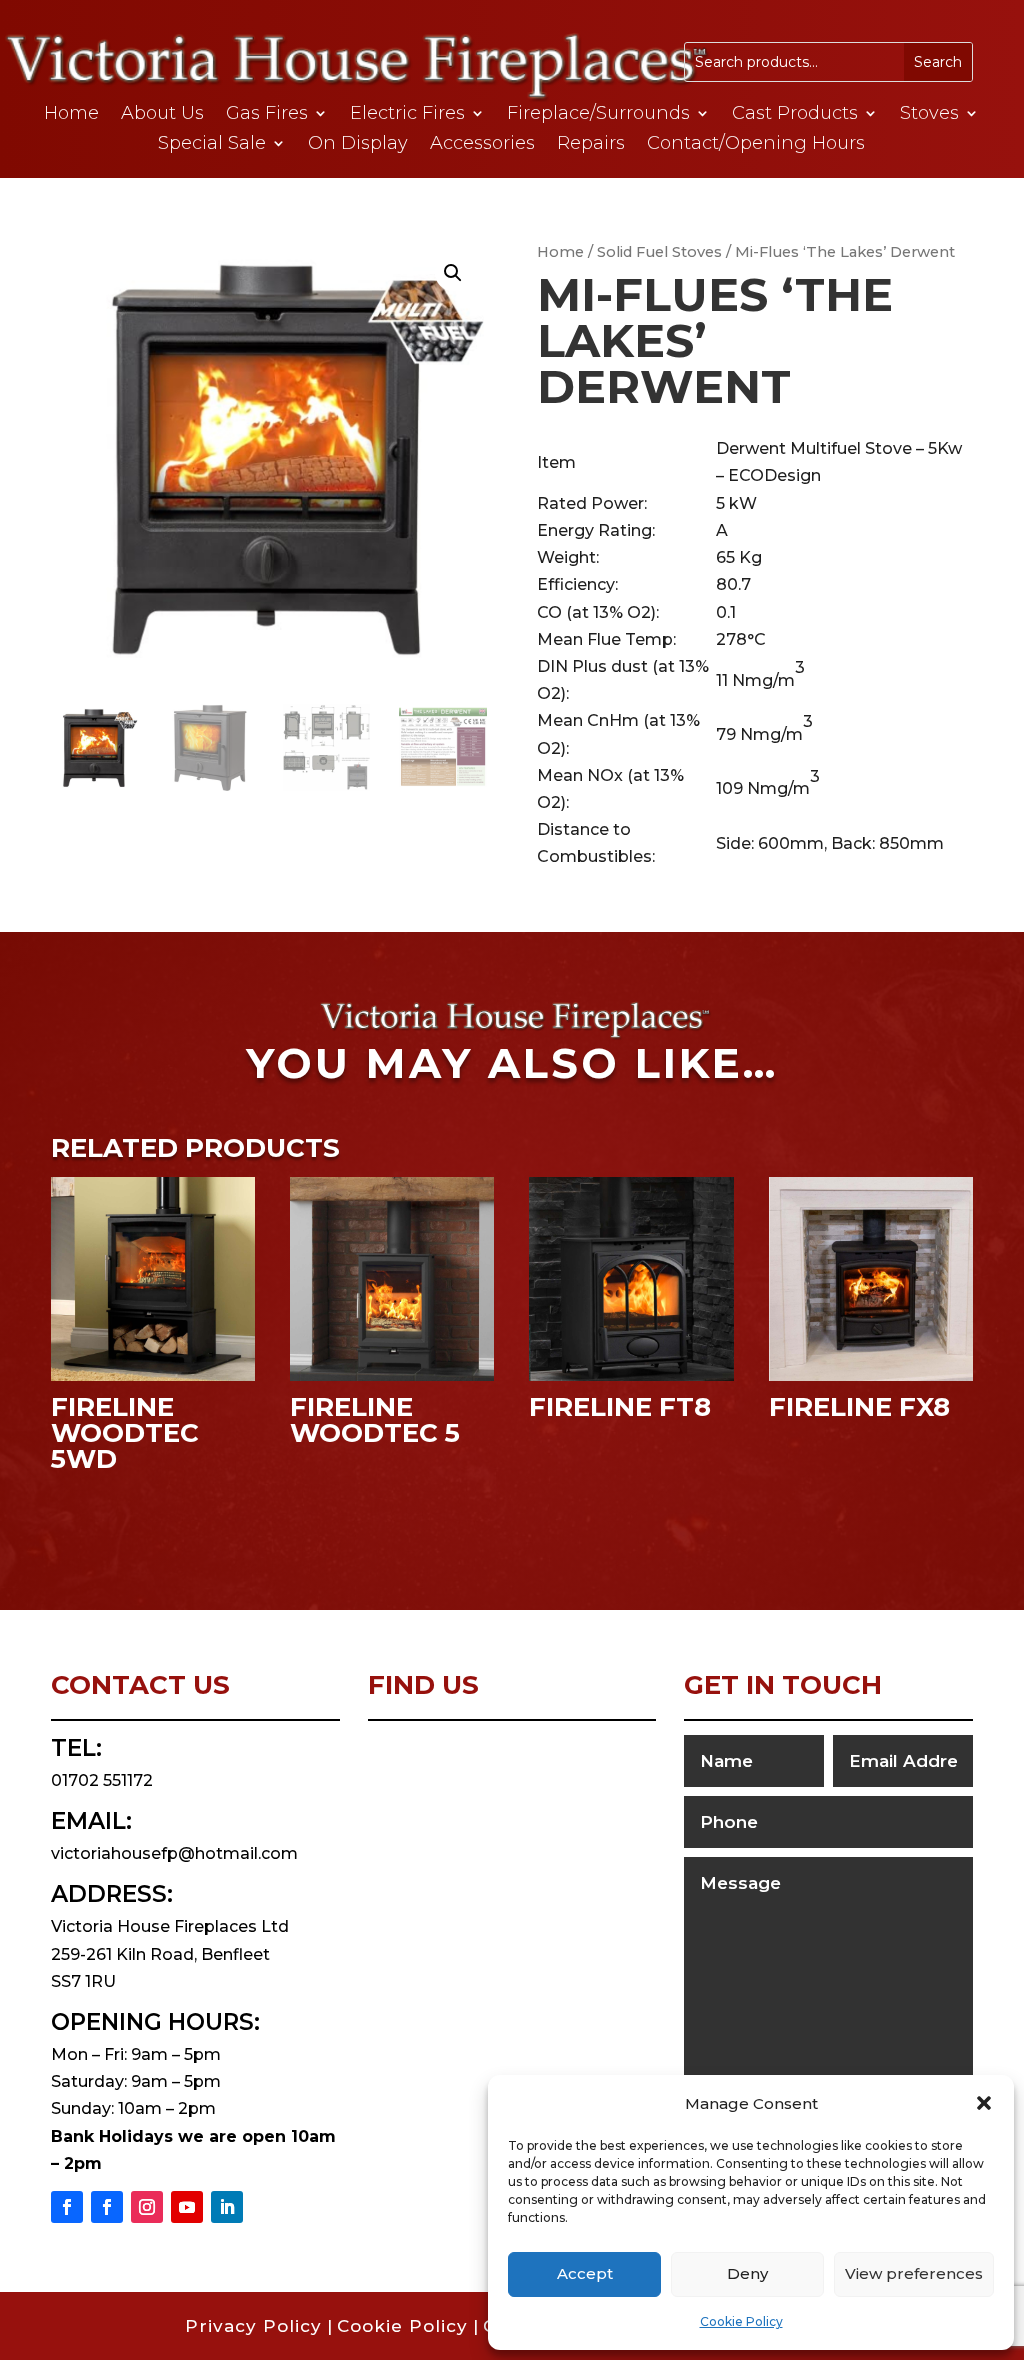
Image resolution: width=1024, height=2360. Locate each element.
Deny (747, 2273)
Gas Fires (267, 115)
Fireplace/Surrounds (598, 115)
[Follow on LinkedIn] (227, 2207)
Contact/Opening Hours (756, 145)
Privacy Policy (253, 2326)
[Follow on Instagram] (147, 2207)
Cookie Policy (741, 2321)
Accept (585, 2273)
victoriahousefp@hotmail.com (174, 1853)
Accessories (482, 145)
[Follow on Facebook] (67, 2207)
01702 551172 (102, 1780)
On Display (358, 145)
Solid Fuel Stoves (659, 252)
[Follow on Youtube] (187, 2207)
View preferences (914, 2273)
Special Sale (212, 145)
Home (71, 115)
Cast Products (795, 115)
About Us (162, 115)
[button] (984, 2103)
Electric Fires (407, 115)
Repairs (591, 145)
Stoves (929, 115)
